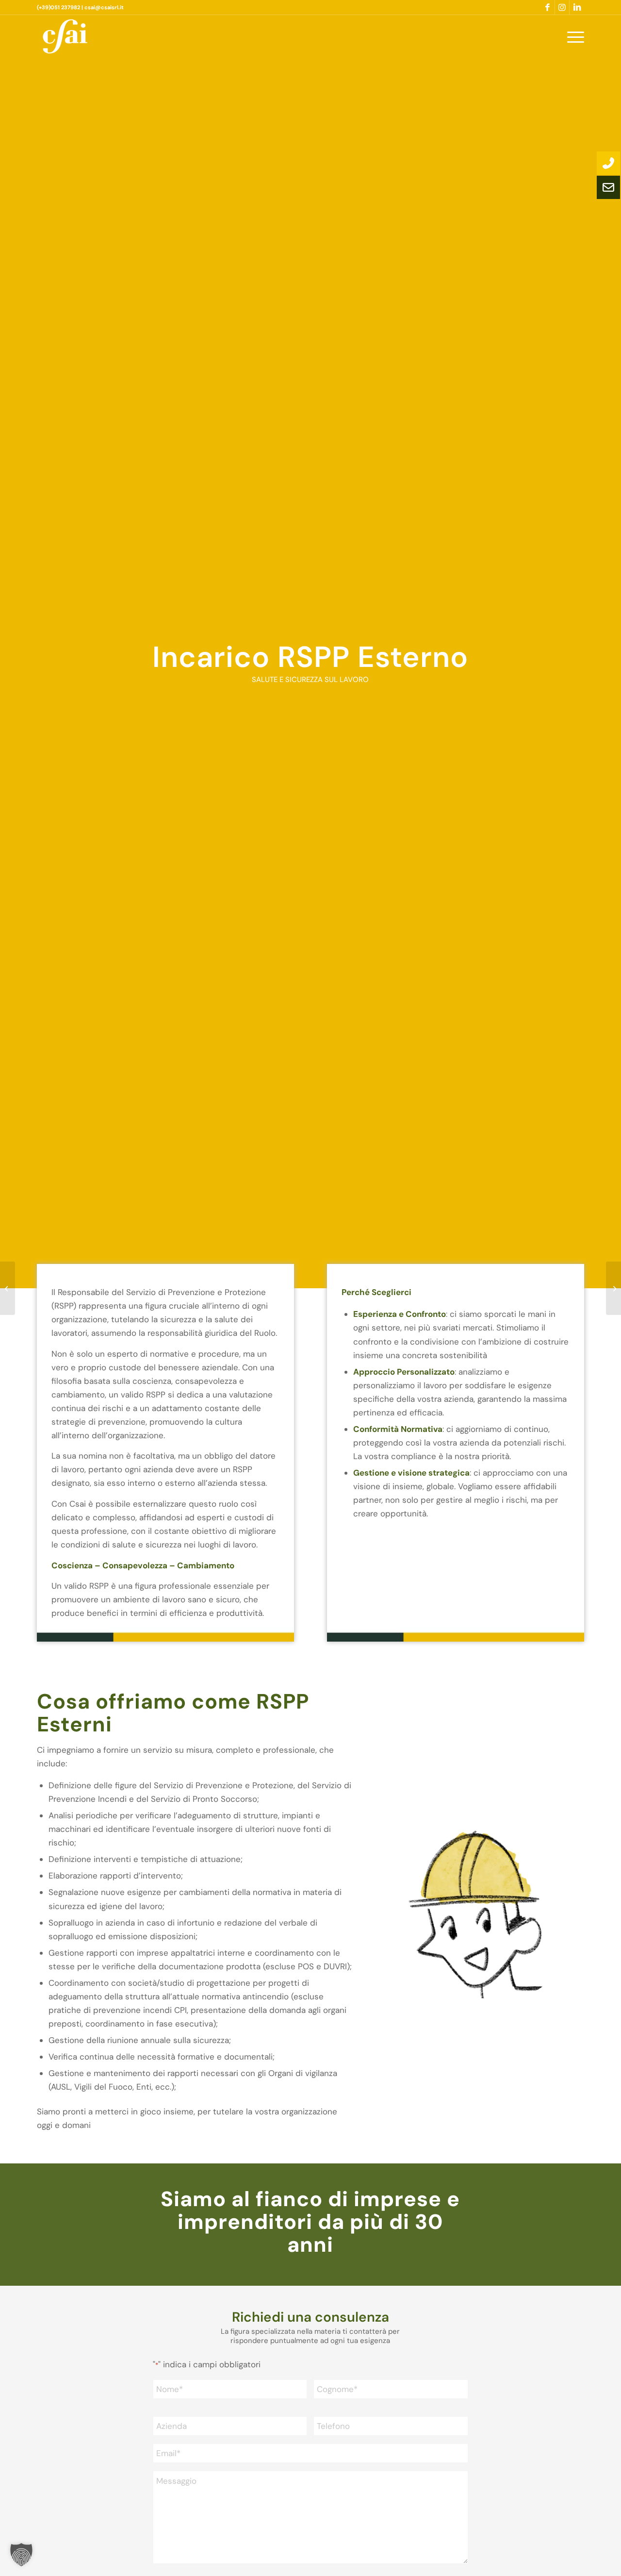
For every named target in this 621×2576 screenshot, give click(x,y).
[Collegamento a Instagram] (562, 7)
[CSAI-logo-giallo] (65, 36)
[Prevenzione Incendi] (613, 1288)
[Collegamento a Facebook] (547, 7)
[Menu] (572, 36)
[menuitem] (572, 36)
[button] (21, 2555)
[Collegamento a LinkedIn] (577, 7)
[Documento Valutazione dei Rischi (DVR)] (8, 1288)
